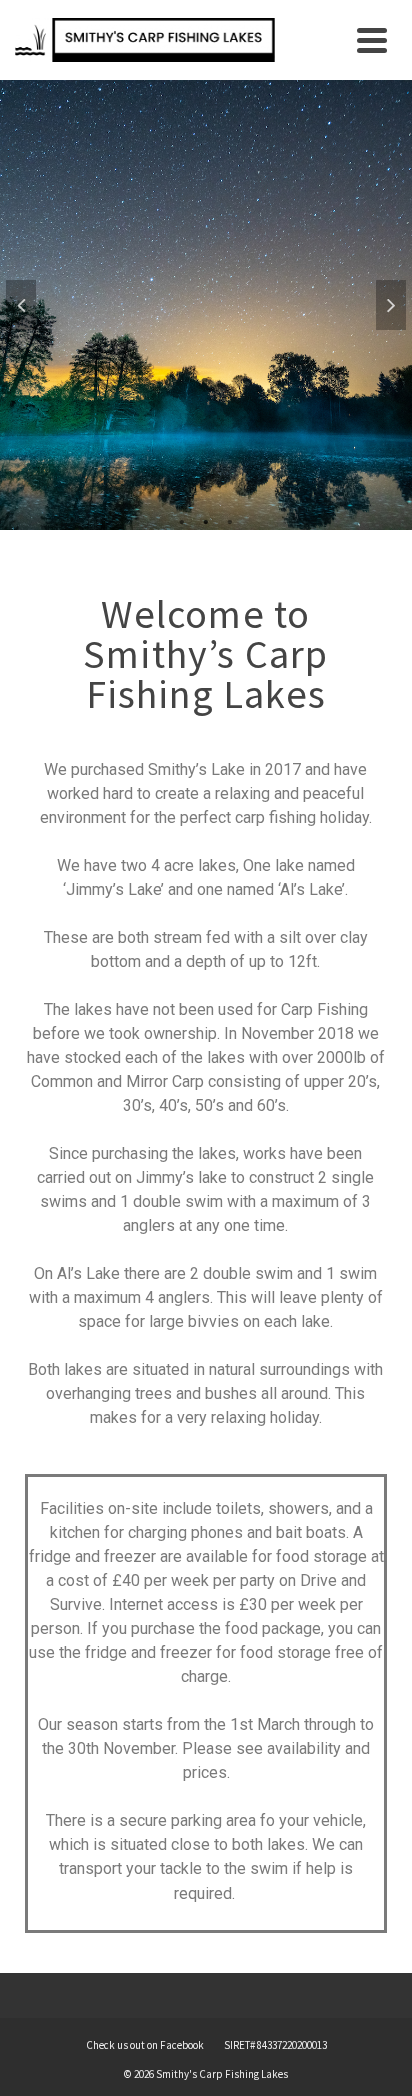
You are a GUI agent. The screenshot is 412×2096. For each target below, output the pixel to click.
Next (391, 305)
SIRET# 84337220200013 (275, 2045)
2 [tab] (206, 520)
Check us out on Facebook (145, 2045)
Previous (21, 305)
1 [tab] (182, 520)
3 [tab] (230, 520)
